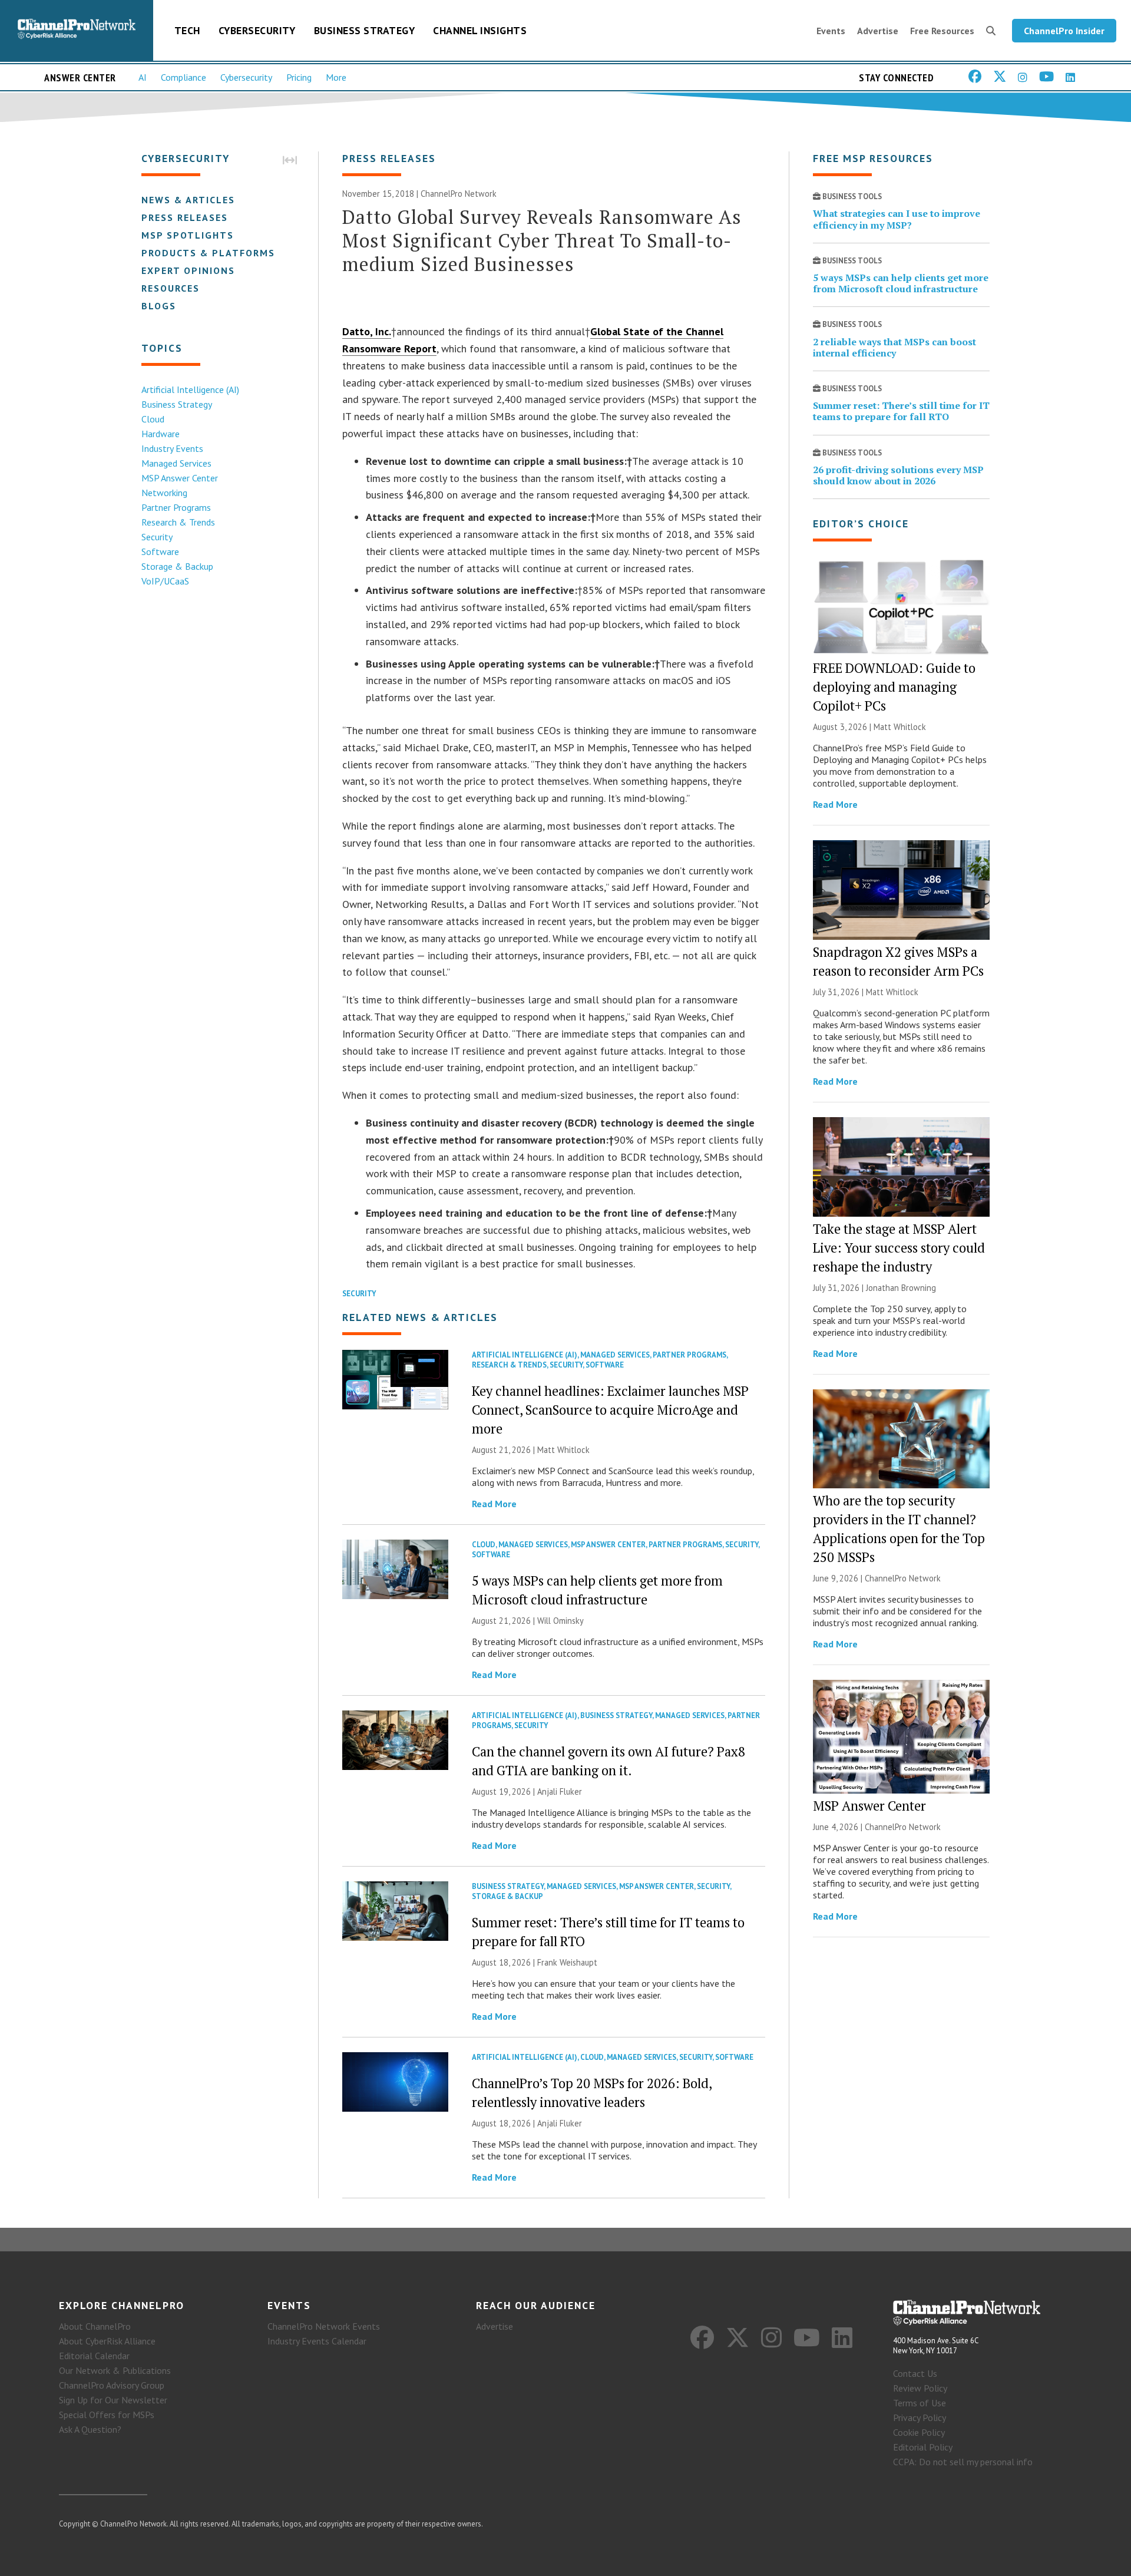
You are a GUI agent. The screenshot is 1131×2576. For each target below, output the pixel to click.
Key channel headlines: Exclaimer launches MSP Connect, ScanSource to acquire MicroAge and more (610, 1410)
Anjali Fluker (560, 1791)
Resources (171, 288)
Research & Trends (178, 522)
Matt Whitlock (563, 1450)
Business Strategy (365, 30)
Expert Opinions (188, 270)
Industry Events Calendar (317, 2341)
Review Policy (920, 2388)
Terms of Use (920, 2403)
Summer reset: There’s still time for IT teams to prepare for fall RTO (901, 411)
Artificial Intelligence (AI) (190, 389)
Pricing (299, 77)
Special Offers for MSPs (107, 2415)
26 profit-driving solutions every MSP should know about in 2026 (898, 475)
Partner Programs (176, 507)
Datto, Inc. (367, 331)
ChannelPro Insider (1064, 31)
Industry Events (172, 448)
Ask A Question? (90, 2429)
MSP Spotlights (188, 235)
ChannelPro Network (459, 194)
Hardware (161, 434)
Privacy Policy (920, 2418)
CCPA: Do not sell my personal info (963, 2462)
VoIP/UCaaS (165, 581)
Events (831, 31)
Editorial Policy (923, 2447)
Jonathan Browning (901, 1288)
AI (143, 77)
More (336, 77)
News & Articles (188, 200)
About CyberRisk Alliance (107, 2341)
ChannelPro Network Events (324, 2326)
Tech (187, 30)
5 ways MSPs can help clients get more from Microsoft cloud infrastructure (901, 283)
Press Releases (185, 217)
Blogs (159, 306)
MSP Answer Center (180, 478)
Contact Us (915, 2373)
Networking (164, 493)
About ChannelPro (95, 2326)
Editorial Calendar (94, 2356)
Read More (494, 1504)
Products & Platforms (208, 253)
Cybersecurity (257, 30)
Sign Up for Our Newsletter (113, 2400)
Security (157, 537)
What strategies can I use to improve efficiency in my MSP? (897, 219)
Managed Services (176, 463)
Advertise (878, 31)
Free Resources (942, 31)
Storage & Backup (177, 566)
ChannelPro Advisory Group (112, 2385)
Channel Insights (480, 30)
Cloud (153, 419)
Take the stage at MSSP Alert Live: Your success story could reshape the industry (899, 1248)
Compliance (183, 77)
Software (160, 551)
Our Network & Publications (115, 2370)
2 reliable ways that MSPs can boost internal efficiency (894, 347)
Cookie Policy (919, 2432)
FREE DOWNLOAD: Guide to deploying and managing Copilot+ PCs (894, 687)
